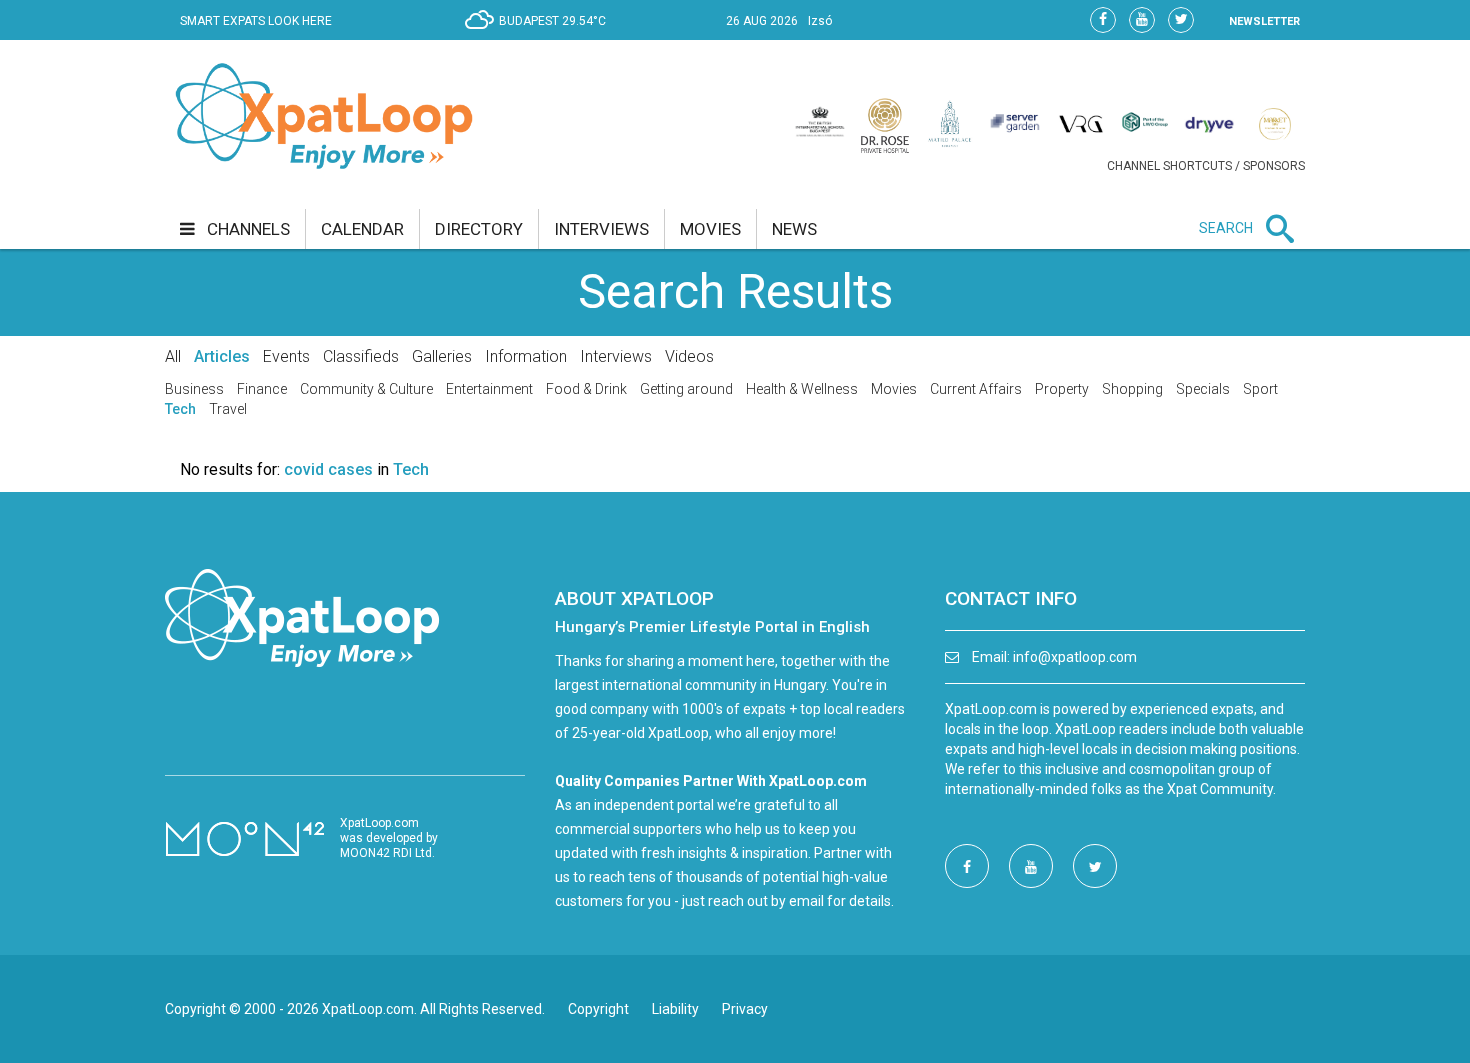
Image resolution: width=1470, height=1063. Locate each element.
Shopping (1132, 389)
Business (194, 389)
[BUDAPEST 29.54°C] (540, 36)
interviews (601, 229)
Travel (228, 409)
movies (710, 229)
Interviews (616, 356)
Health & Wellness (802, 389)
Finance (262, 389)
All (173, 356)
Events (286, 356)
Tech (180, 409)
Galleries (442, 356)
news (794, 229)
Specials (1203, 389)
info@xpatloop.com (1075, 657)
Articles (222, 356)
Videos (689, 356)
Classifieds (361, 356)
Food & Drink (586, 389)
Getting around (686, 389)
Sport (1260, 389)
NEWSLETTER (1264, 21)
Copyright (598, 1009)
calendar (362, 229)
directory (479, 229)
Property (1062, 389)
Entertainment (489, 389)
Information (526, 356)
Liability (675, 1009)
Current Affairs (976, 389)
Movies (894, 389)
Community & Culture (366, 389)
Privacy (745, 1009)
